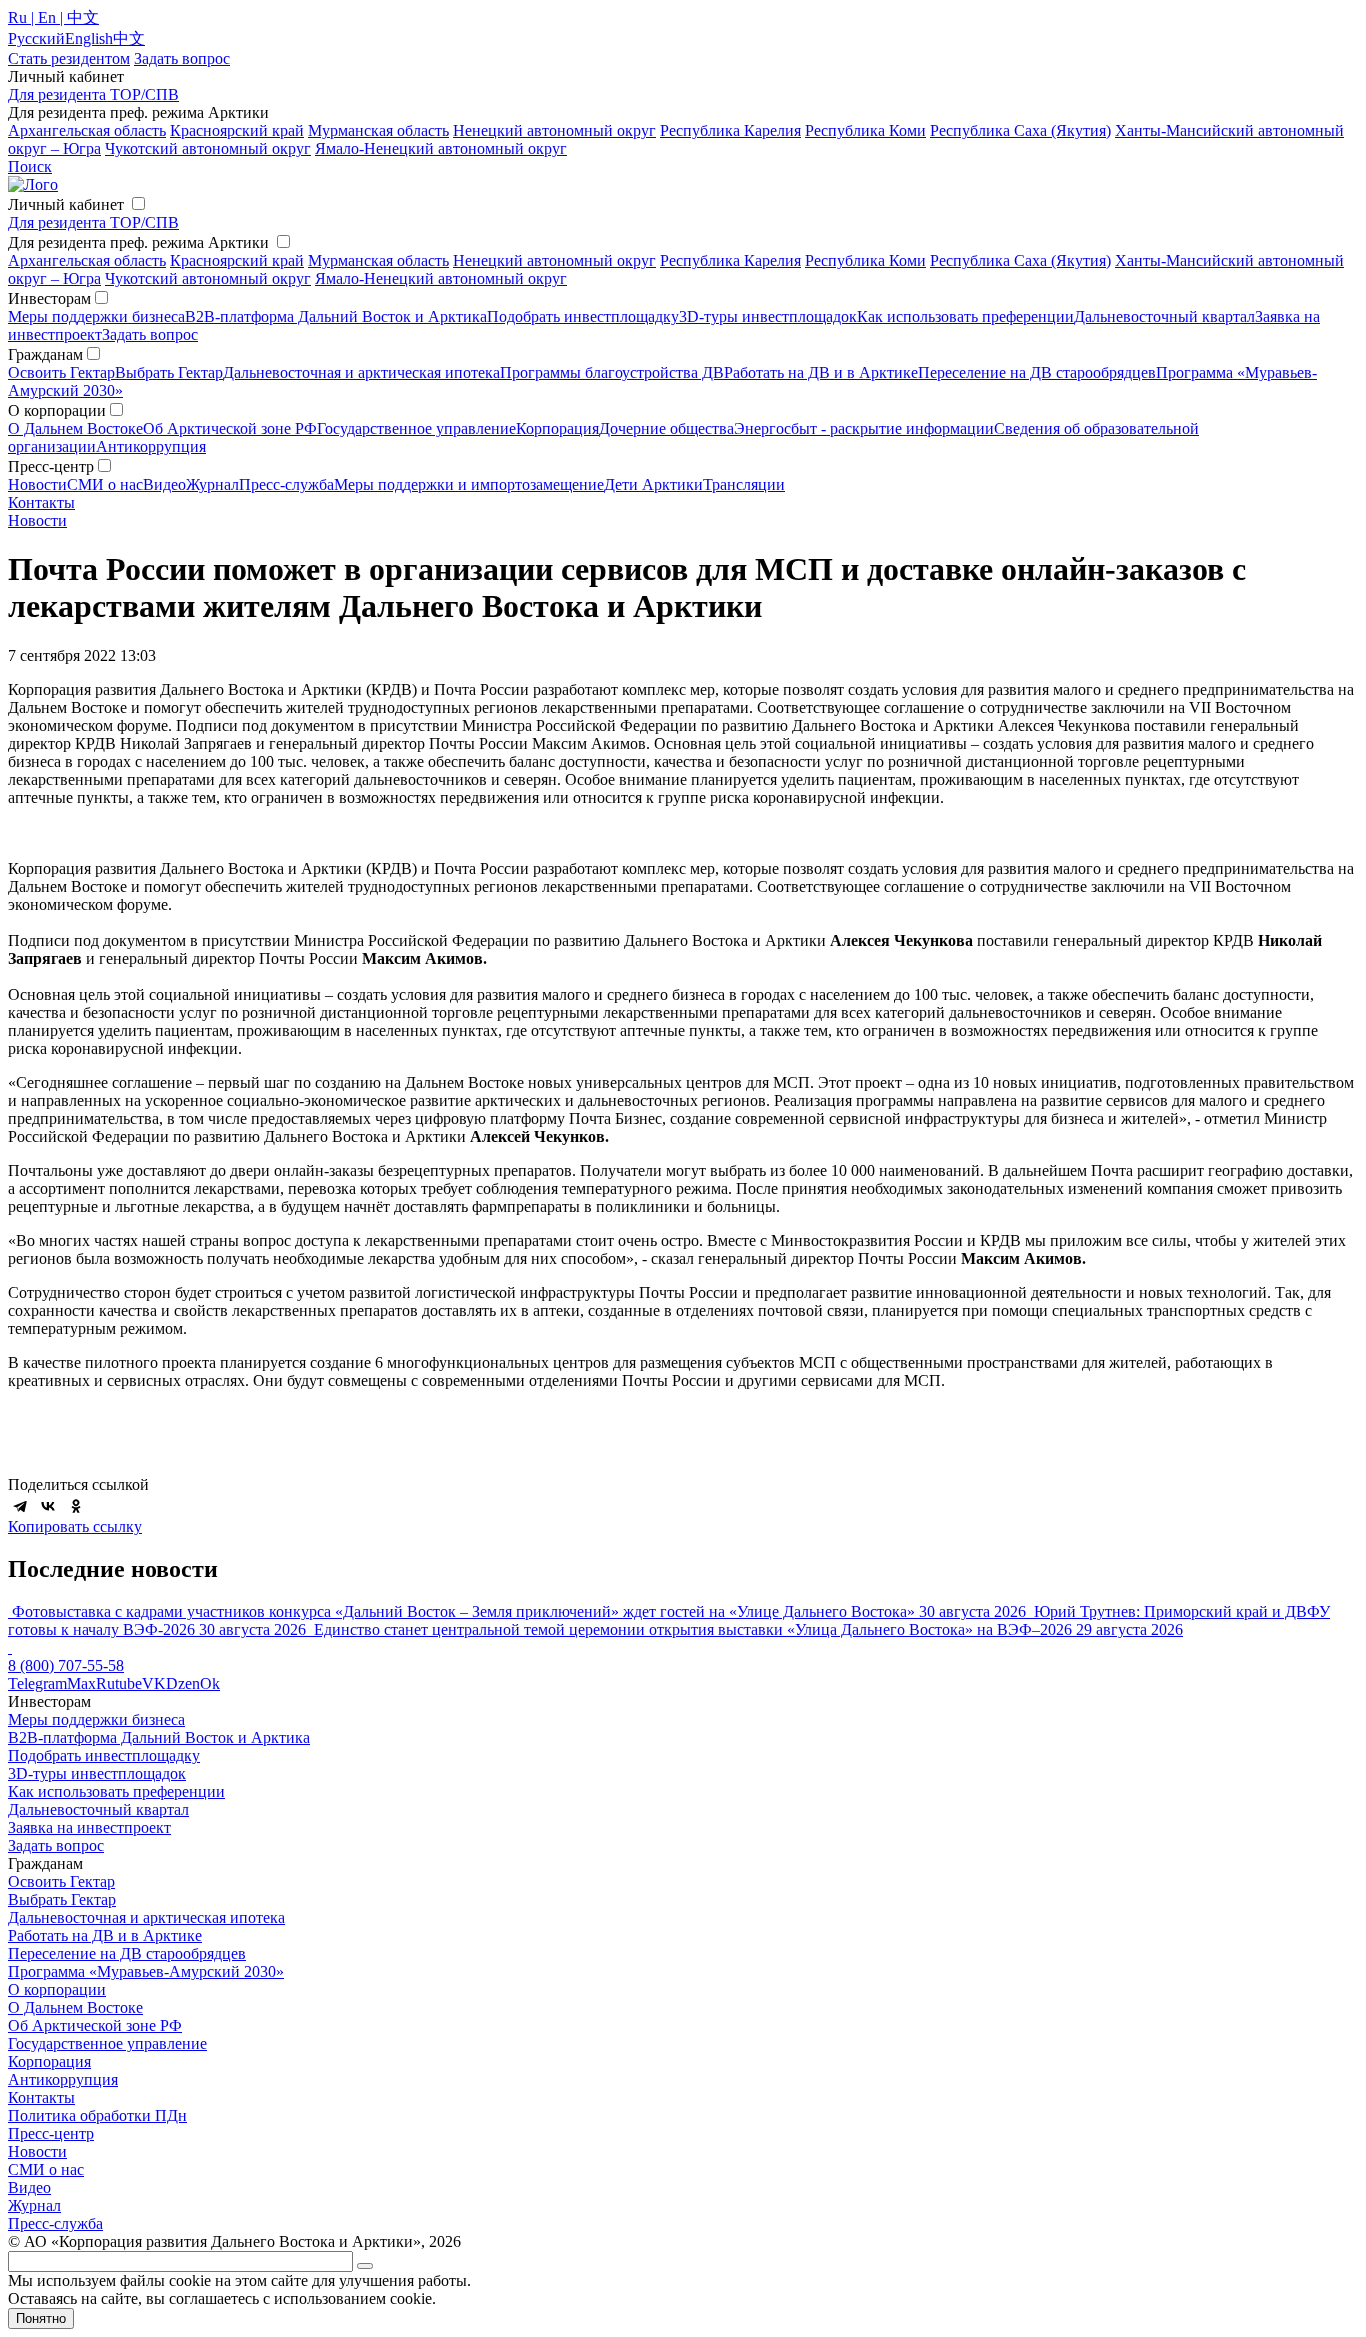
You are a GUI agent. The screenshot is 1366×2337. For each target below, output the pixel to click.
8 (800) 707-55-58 (66, 1665)
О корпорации (57, 1989)
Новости (37, 484)
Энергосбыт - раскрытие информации (864, 428)
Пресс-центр (51, 2133)
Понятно (41, 2318)
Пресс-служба (286, 484)
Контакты (41, 502)
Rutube (119, 1683)
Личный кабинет (66, 204)
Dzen (183, 1683)
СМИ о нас (105, 484)
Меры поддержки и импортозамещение (469, 484)
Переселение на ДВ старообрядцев (1037, 372)
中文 (129, 38)
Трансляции (744, 484)
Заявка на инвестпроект (89, 1827)
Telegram (37, 1683)
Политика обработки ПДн (97, 2115)
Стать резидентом (69, 58)
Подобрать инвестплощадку (583, 316)
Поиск (30, 166)
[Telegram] (20, 1506)
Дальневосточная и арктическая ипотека (361, 372)
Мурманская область (378, 130)
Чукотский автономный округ (208, 148)
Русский (36, 38)
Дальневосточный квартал (1164, 316)
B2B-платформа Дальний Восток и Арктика (336, 316)
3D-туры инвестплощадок (768, 316)
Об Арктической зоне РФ (230, 428)
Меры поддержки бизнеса (96, 316)
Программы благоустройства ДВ (612, 372)
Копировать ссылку (75, 1526)
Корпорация (557, 428)
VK (154, 1683)
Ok (210, 1683)
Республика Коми (865, 130)
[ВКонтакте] (48, 1506)
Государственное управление (416, 428)
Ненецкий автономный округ (554, 130)
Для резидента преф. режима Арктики (138, 242)
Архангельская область (87, 130)
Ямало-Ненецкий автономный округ (441, 148)
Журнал (212, 484)
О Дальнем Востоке (75, 428)
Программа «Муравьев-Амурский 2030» (146, 1971)
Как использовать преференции (965, 316)
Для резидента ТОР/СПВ (93, 94)
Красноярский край (237, 130)
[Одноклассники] (76, 1506)
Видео (164, 484)
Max (81, 1683)
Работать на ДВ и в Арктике (821, 372)
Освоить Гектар (61, 372)
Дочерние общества (666, 428)
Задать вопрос (150, 334)
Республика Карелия (730, 130)
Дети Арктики (653, 484)
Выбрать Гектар (169, 372)
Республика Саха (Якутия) (1020, 130)
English (89, 38)
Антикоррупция (151, 446)
